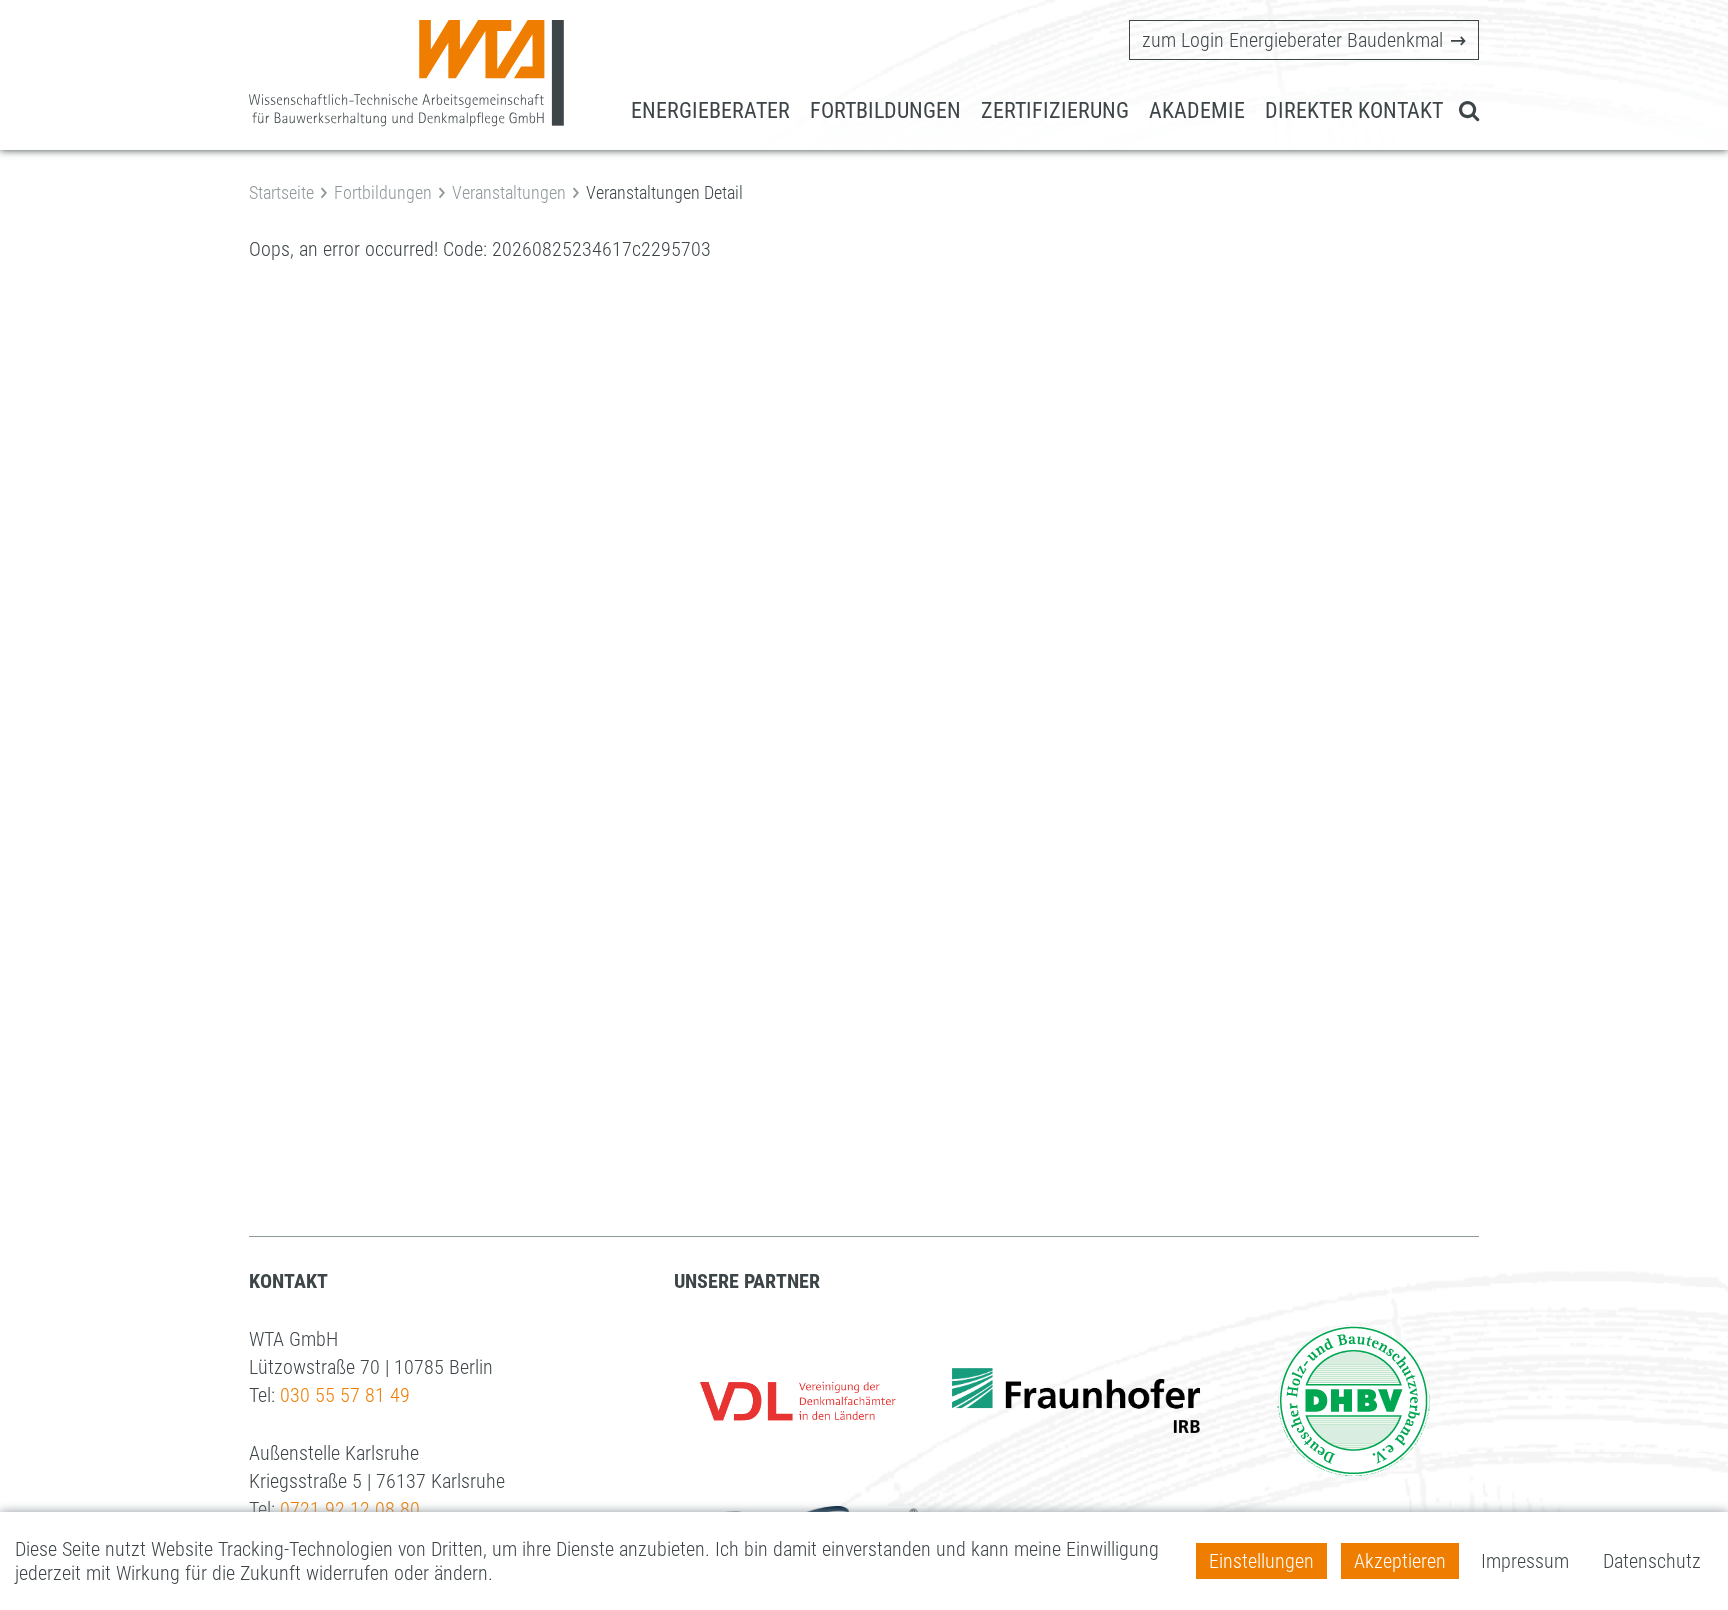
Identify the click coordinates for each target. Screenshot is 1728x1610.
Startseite (281, 192)
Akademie (1197, 110)
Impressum (1525, 1561)
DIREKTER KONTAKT (1354, 110)
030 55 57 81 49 (345, 1395)
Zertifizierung (1055, 110)
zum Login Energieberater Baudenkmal (1292, 40)
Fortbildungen (885, 110)
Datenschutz (1652, 1561)
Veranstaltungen (509, 192)
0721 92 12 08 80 (350, 1509)
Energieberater (710, 110)
